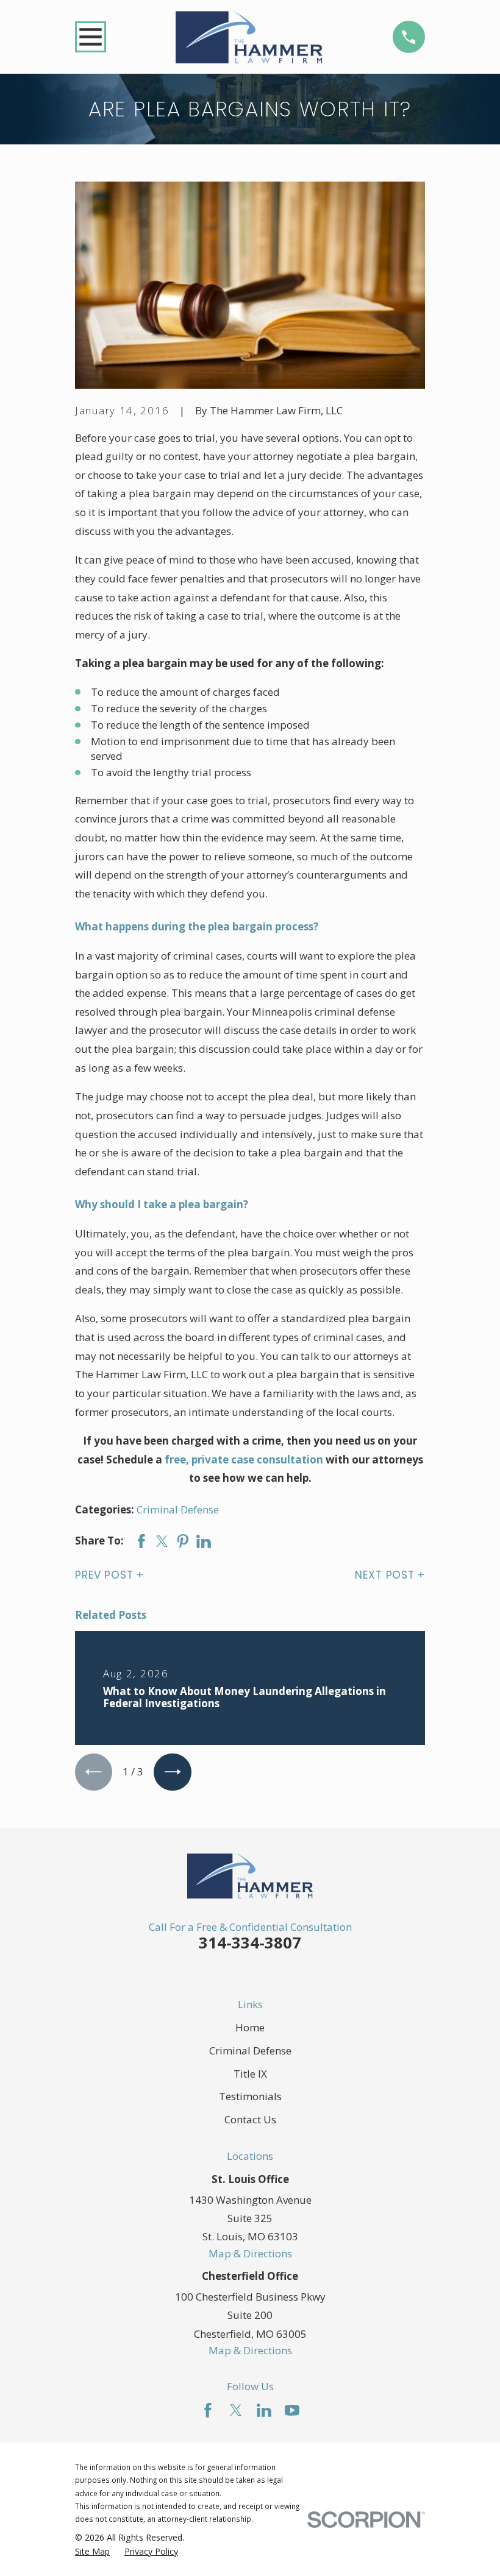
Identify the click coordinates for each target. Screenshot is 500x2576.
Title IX (250, 2074)
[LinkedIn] (264, 2410)
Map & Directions (250, 2253)
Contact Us (250, 2119)
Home (250, 2027)
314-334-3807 (250, 1942)
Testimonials (250, 2096)
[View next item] (172, 1772)
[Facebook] (208, 2410)
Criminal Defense (178, 1509)
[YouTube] (292, 2410)
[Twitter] (236, 2410)
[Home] (249, 37)
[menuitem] (92, 2552)
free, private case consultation (244, 1460)
